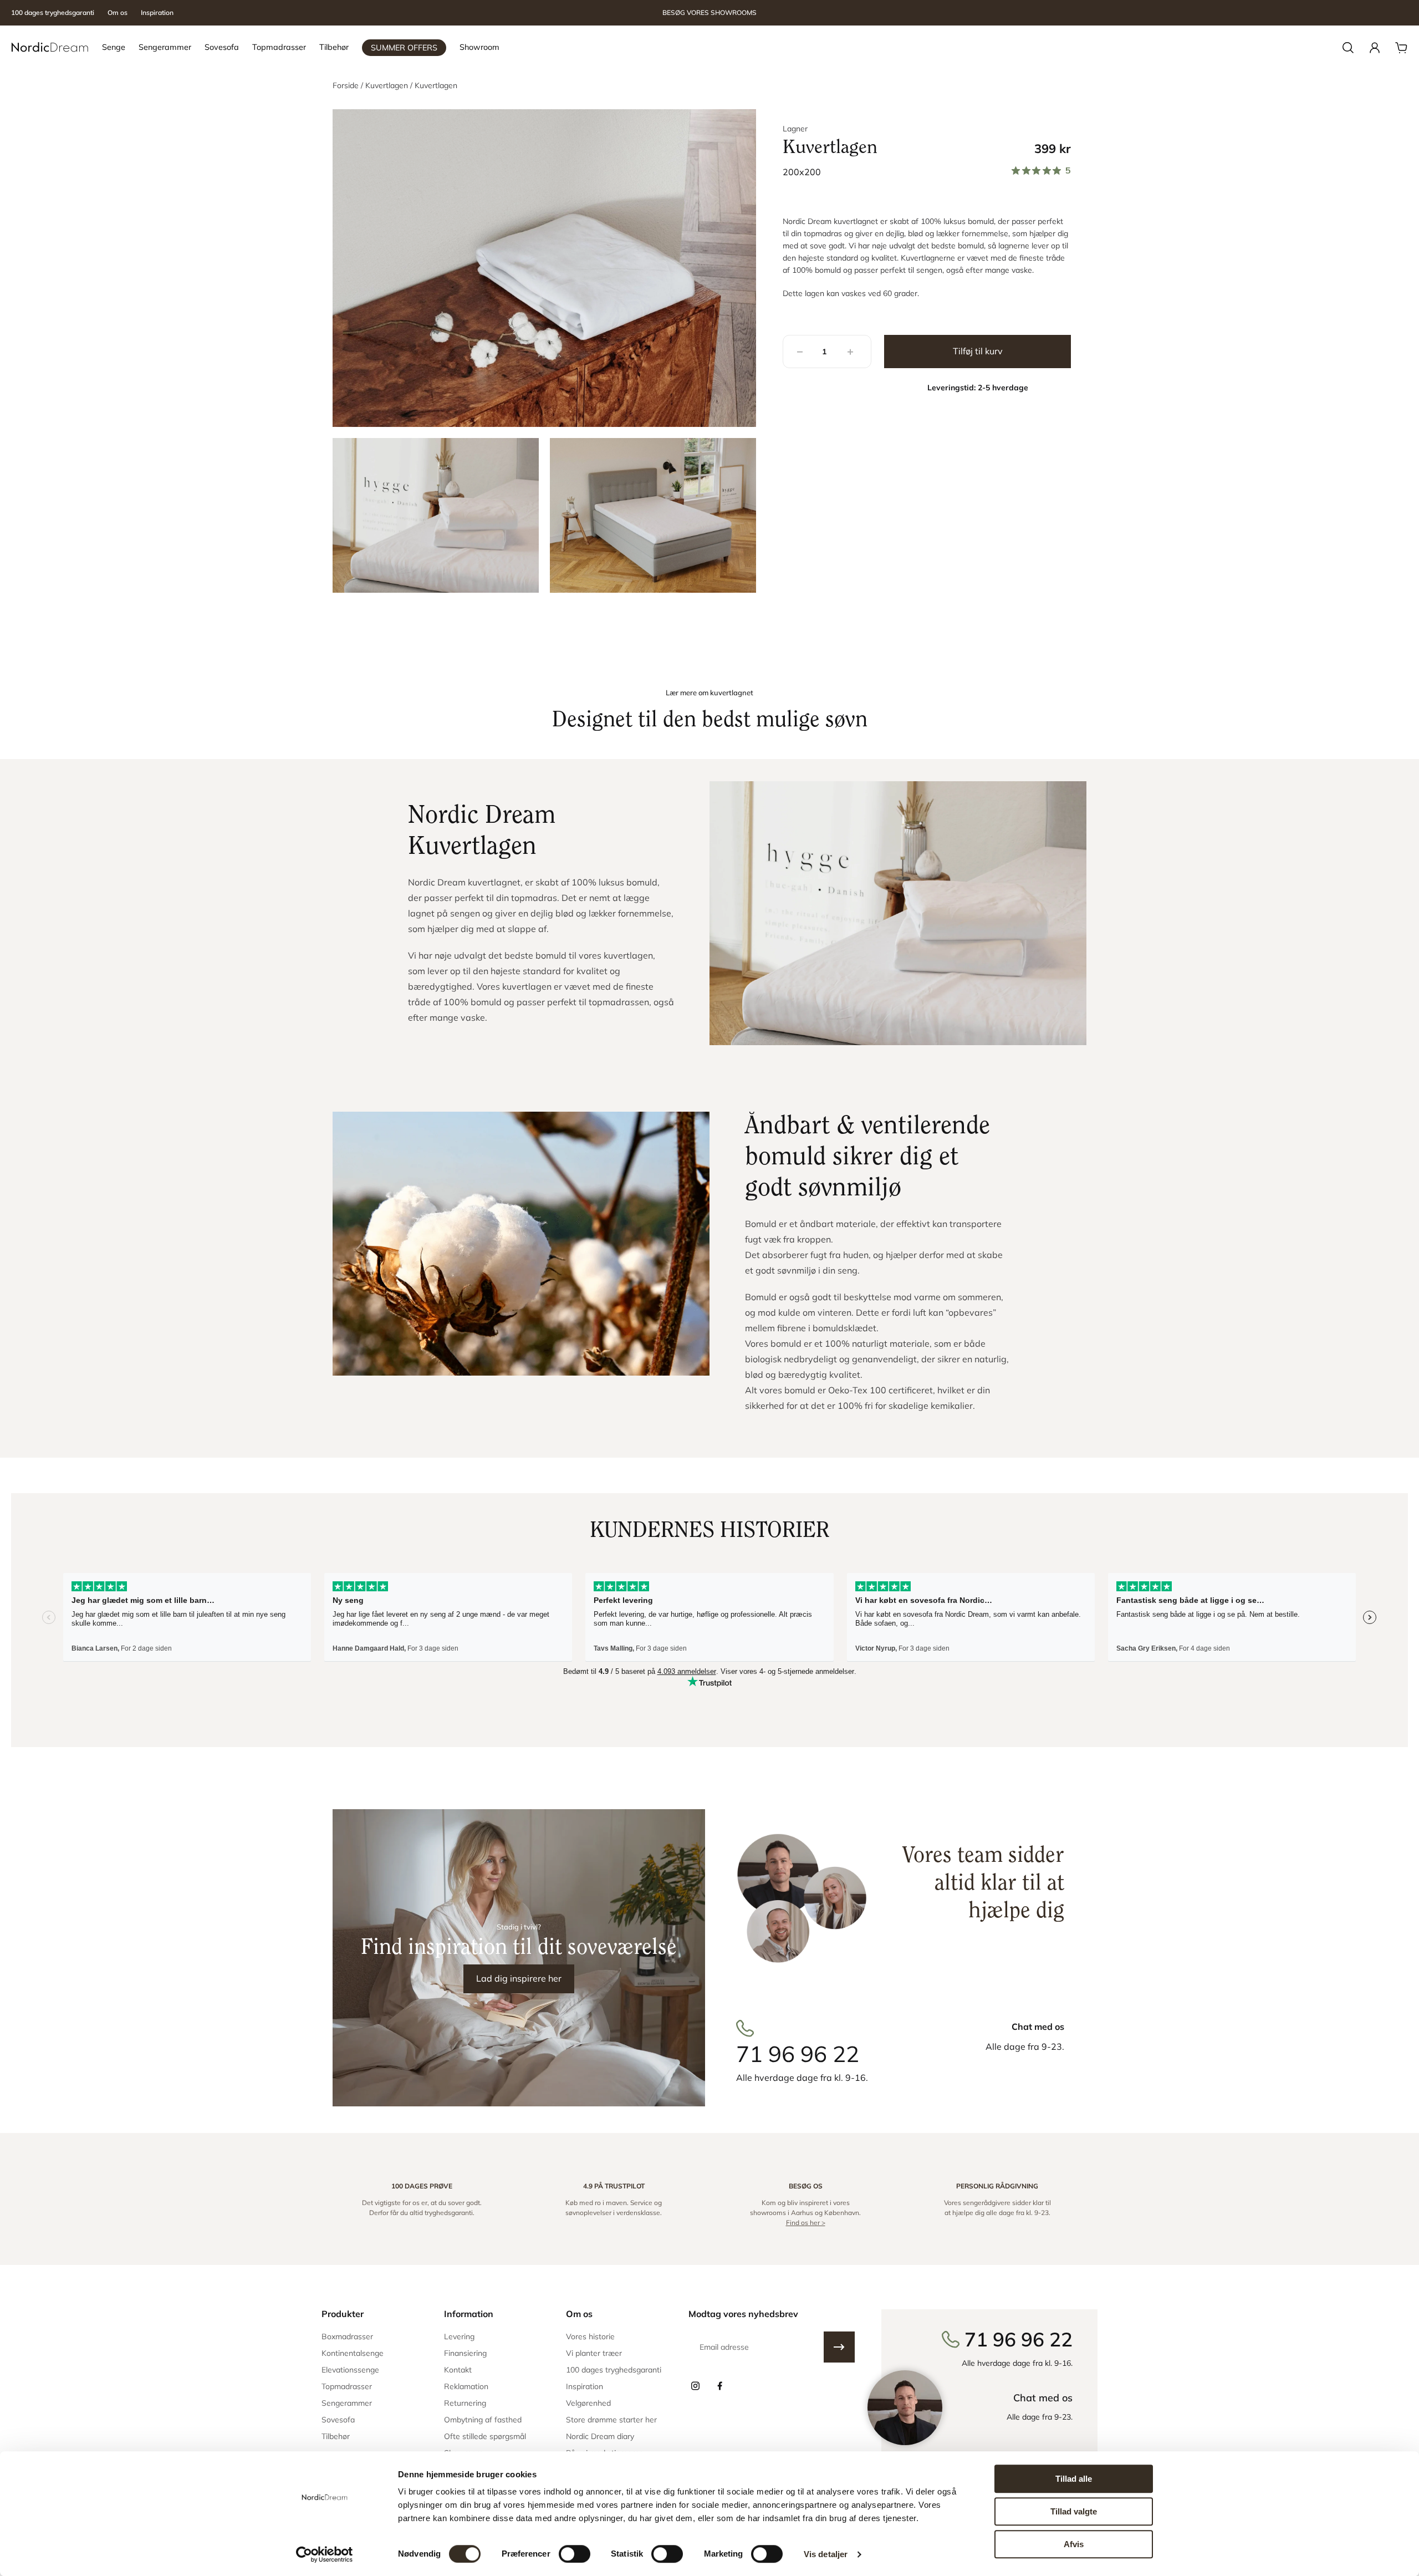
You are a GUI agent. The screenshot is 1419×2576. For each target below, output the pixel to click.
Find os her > (806, 2223)
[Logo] (50, 48)
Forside (347, 85)
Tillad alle (1074, 2479)
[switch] (575, 2554)
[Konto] (1375, 48)
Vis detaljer (826, 2554)
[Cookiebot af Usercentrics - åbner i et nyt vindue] (325, 2554)
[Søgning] (1348, 48)
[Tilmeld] (839, 2347)
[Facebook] (719, 2386)
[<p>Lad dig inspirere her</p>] (519, 1958)
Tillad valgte (1074, 2511)
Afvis (1074, 2544)
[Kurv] (1401, 48)
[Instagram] (695, 2386)
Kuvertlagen (388, 85)
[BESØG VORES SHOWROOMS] (709, 13)
